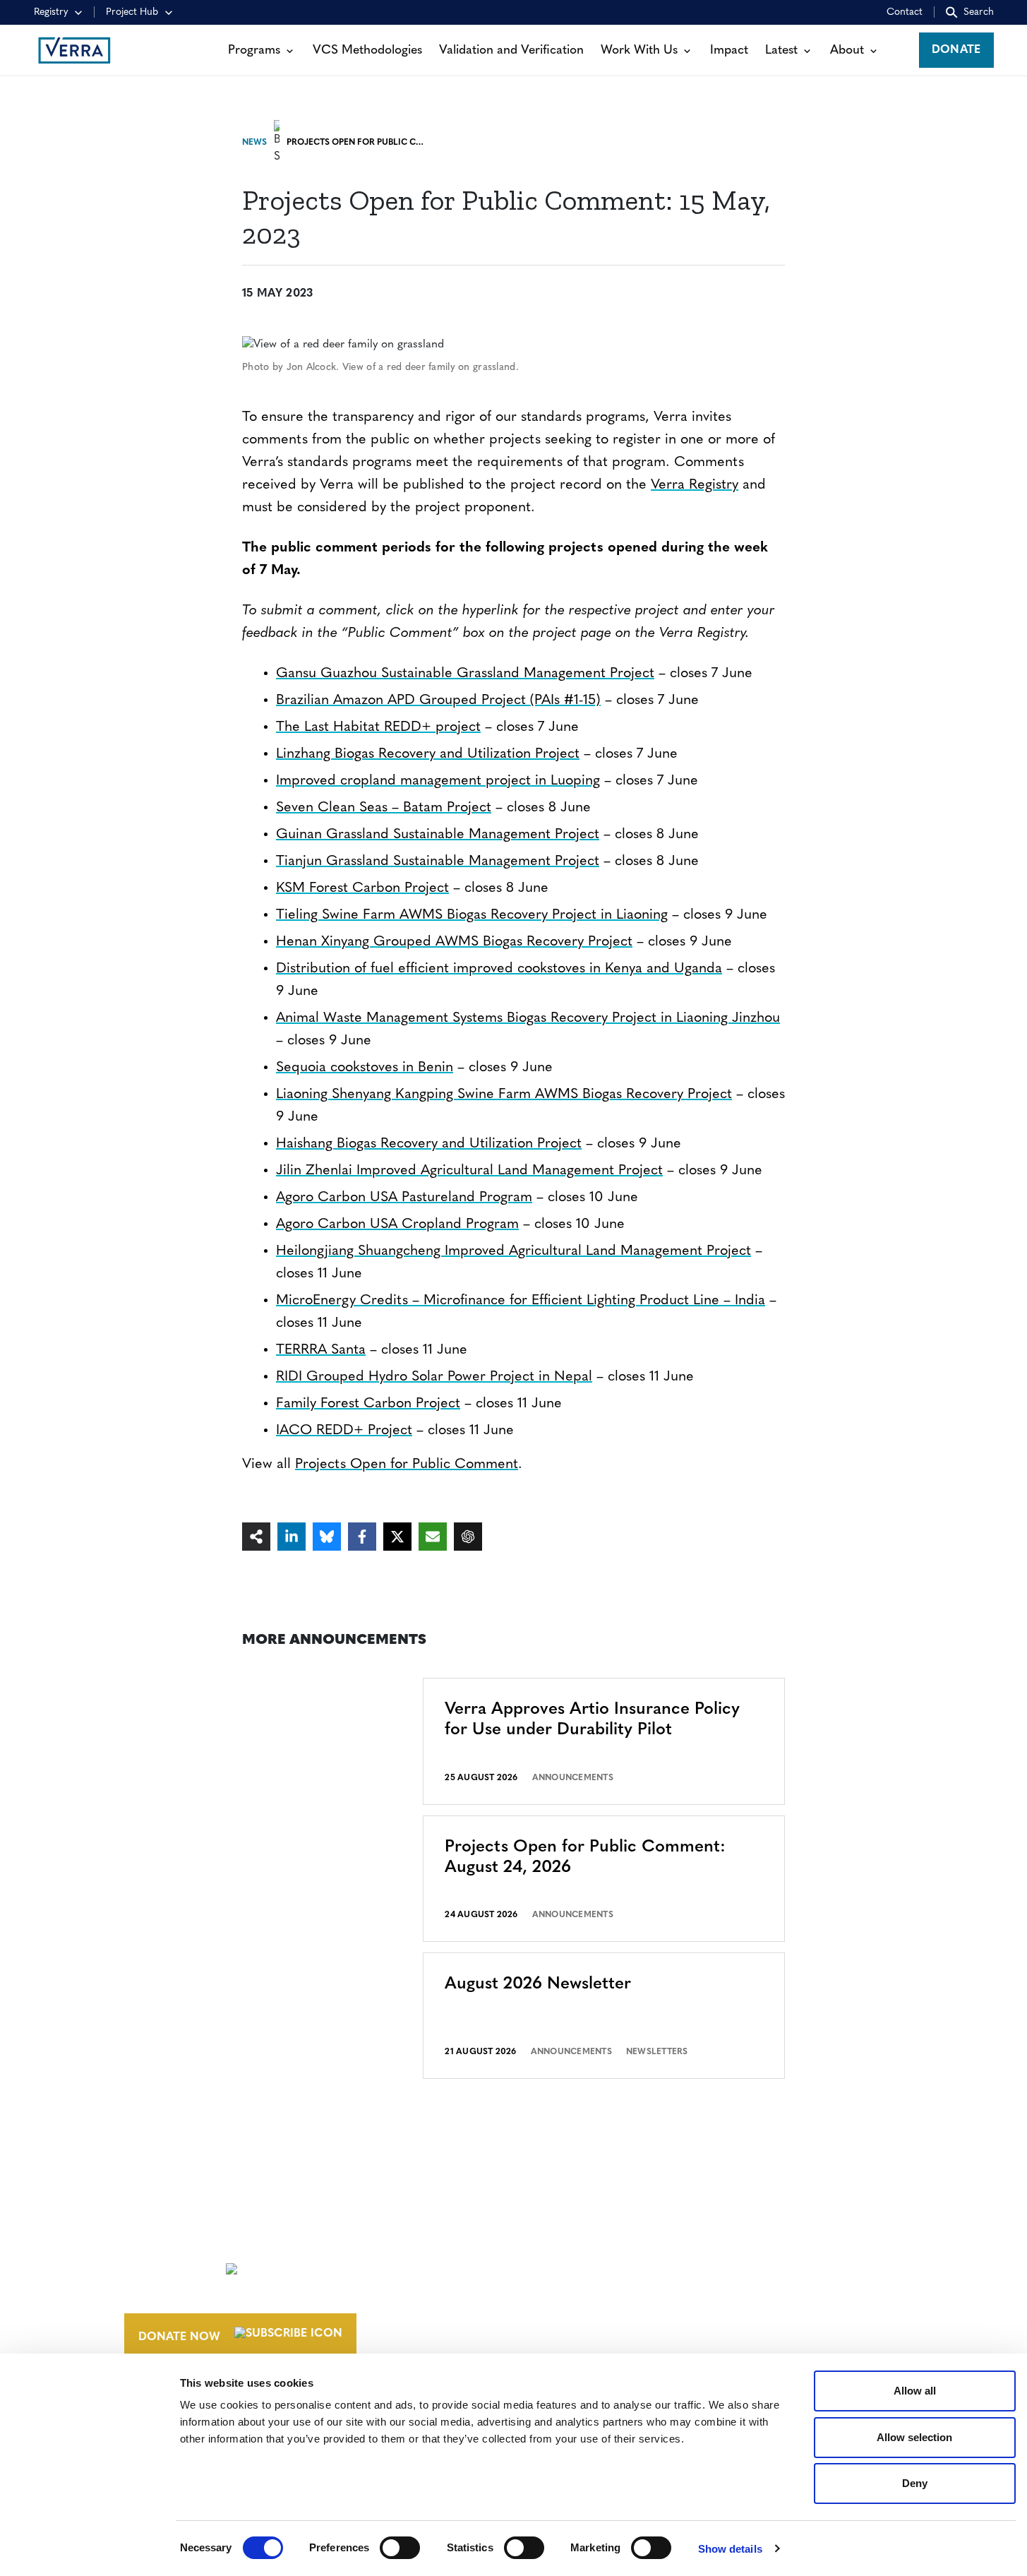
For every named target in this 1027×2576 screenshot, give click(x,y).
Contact (905, 12)
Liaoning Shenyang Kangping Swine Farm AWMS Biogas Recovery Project (504, 1095)
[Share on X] (397, 1537)
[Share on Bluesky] (327, 1537)
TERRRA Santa (321, 1350)
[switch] (400, 2548)
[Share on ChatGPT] (468, 1537)
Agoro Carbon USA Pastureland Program (404, 1198)
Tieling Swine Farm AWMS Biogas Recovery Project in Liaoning (472, 915)
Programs (254, 50)
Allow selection (914, 2437)
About (847, 50)
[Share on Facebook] (362, 1537)
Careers (569, 2266)
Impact (729, 50)
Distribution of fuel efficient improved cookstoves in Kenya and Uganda (499, 969)
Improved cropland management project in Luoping (438, 781)
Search (979, 12)
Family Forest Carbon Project (368, 1404)
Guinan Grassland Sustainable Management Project (438, 835)
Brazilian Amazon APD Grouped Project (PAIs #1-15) (438, 700)
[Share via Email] (433, 1537)
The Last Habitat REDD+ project (378, 727)
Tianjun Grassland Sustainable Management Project (438, 861)
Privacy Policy (746, 2326)
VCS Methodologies (367, 50)
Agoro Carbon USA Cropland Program (397, 1224)
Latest (781, 50)
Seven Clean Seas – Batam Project (384, 808)
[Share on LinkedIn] (292, 1537)
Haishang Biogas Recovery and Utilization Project (429, 1144)
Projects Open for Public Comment (407, 1465)
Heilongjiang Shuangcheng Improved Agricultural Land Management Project (513, 1251)
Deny (915, 2483)
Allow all (915, 2391)
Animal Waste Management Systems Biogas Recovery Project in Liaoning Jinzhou (528, 1018)
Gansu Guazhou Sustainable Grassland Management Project (465, 674)
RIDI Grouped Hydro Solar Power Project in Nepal (434, 1377)
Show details (730, 2549)
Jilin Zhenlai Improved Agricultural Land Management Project (469, 1171)
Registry (51, 12)
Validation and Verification (511, 50)
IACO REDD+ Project (344, 1431)
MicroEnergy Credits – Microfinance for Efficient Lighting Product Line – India (521, 1301)
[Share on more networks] (256, 1537)
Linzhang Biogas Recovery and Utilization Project (428, 754)
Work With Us (639, 50)
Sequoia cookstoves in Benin (365, 1068)
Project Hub (132, 12)
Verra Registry (695, 485)
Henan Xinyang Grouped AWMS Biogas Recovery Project (454, 942)
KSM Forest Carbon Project (362, 888)
